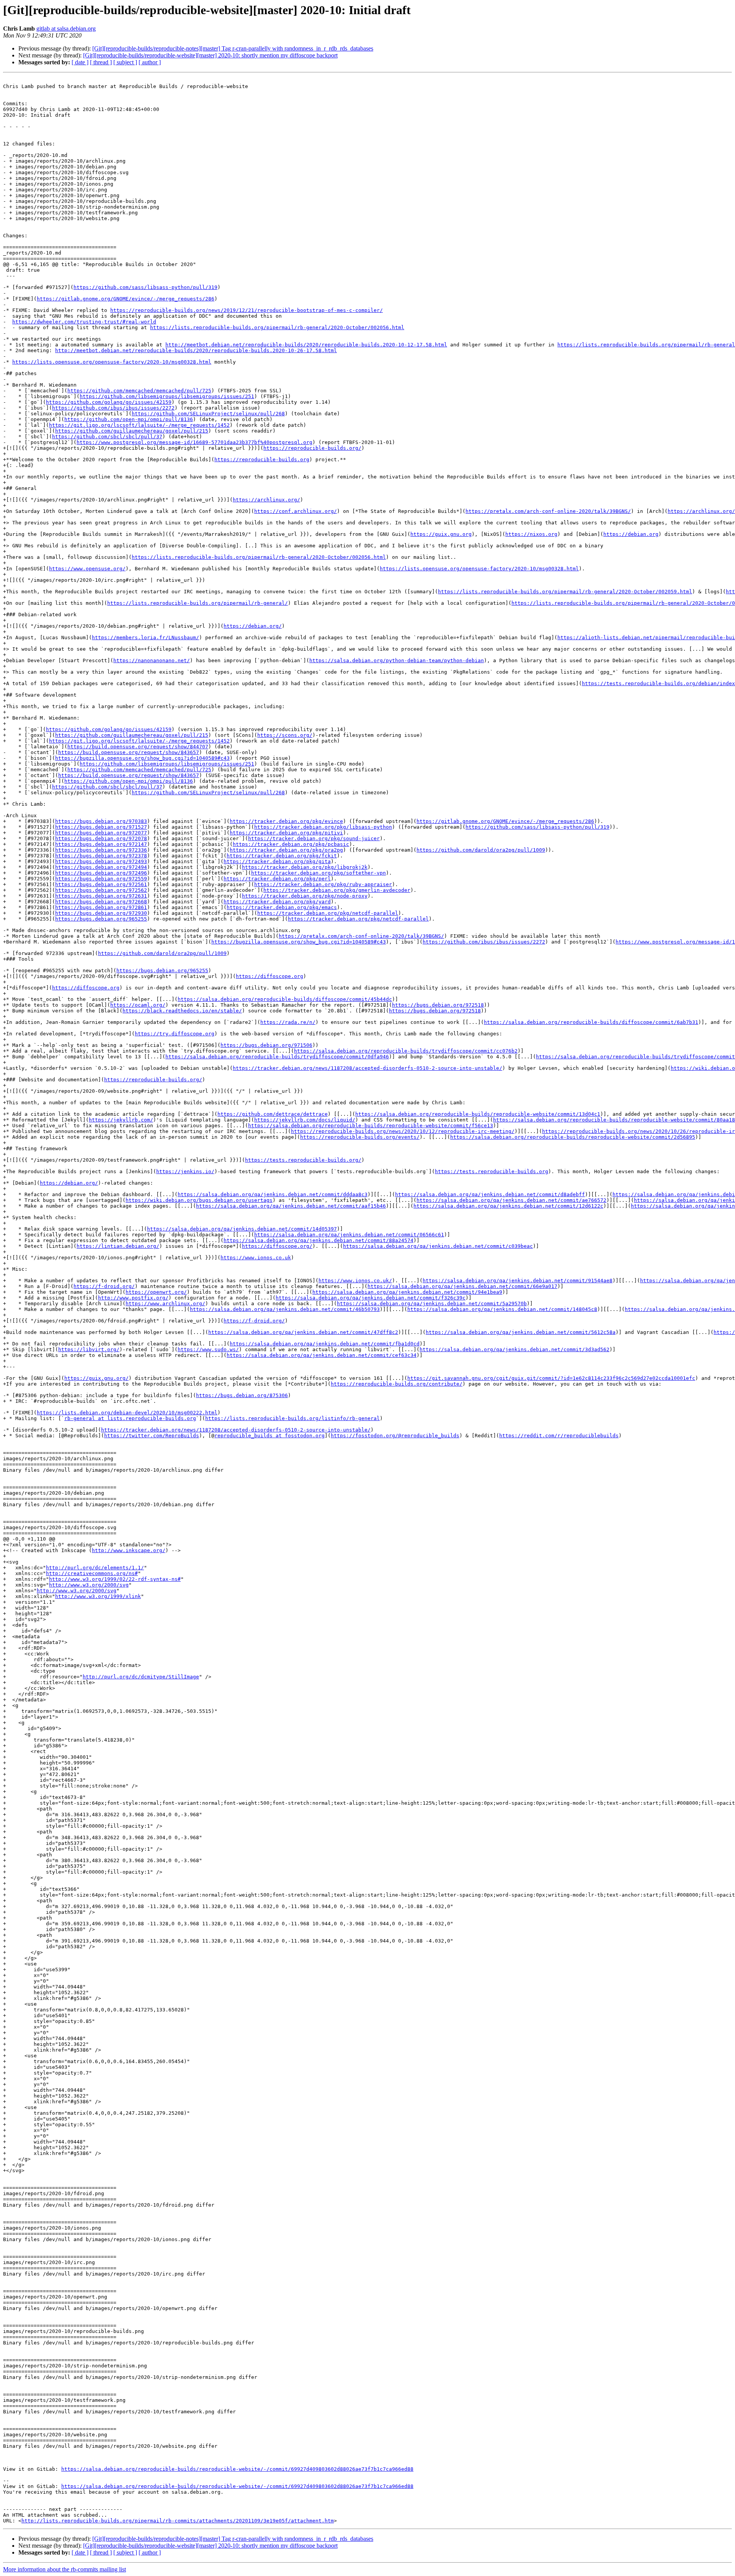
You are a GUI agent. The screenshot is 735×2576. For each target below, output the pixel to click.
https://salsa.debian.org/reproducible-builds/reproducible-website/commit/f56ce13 (371, 1126)
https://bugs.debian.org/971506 (266, 1045)
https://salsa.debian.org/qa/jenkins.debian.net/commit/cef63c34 (322, 1355)
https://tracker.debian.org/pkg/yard (277, 902)
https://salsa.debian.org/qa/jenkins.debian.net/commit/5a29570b (432, 1304)
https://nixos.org (531, 534)
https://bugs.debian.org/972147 (101, 844)
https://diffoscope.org (269, 976)
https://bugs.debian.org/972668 (101, 902)
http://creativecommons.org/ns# (92, 1573)
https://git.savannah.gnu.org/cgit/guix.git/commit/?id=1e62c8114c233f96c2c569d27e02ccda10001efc (551, 1378)
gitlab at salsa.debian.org (66, 29)
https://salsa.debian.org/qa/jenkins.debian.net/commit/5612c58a (521, 1332)
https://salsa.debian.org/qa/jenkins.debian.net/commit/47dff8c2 (303, 1332)
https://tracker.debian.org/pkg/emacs (282, 907)
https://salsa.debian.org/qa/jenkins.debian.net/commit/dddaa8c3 (273, 1194)
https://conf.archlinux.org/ (296, 511)
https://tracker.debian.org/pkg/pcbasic (291, 844)
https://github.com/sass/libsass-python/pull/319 (145, 287)
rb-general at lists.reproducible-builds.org (130, 1418)
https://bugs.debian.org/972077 (101, 833)
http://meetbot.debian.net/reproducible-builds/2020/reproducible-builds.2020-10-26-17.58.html (196, 350)
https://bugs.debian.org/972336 (101, 850)
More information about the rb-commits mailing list (65, 2569)
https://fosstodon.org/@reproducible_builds (395, 1436)
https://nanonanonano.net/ (152, 660)
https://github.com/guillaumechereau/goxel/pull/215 (132, 431)
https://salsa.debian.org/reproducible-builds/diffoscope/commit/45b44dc (285, 999)
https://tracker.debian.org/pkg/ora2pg (286, 850)
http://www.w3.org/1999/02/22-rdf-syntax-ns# (115, 1579)
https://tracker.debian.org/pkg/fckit (282, 856)
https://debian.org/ (253, 626)
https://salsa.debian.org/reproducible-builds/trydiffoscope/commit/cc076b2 (406, 1051)
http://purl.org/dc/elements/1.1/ (95, 1568)
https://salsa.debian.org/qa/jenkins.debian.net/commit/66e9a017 (462, 1286)
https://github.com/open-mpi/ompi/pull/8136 (129, 419)
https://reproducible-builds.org (262, 460)
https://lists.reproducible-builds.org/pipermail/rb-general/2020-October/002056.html (277, 327)
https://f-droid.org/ (104, 1286)
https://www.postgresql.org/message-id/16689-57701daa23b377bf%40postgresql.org (194, 442)
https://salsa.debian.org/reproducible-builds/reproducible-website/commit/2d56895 (573, 1137)
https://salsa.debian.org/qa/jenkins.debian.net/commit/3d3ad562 (514, 1349)
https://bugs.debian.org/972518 (438, 1005)
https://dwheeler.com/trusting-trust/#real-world (84, 322)
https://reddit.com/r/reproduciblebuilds (559, 1436)
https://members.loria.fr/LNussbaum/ (145, 637)
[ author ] (150, 62)
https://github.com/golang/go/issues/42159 (109, 402)
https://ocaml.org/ (138, 1005)
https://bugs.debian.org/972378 (101, 856)
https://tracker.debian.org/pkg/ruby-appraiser (323, 884)
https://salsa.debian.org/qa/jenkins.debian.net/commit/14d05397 (242, 1229)
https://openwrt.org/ (156, 1292)
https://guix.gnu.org (441, 534)
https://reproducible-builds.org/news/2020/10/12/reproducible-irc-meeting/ (403, 1131)
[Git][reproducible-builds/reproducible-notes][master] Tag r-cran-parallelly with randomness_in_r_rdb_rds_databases (233, 48)
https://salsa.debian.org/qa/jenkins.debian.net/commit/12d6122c (508, 1206)
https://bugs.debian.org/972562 (101, 890)
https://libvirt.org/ (89, 1349)
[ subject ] (125, 62)
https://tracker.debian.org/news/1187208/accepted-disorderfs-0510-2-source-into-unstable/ (367, 1068)
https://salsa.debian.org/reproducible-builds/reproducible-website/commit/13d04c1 (478, 1114)
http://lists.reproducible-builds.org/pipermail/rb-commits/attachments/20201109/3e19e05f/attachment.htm (178, 2521)
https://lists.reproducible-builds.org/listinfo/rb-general (292, 1418)
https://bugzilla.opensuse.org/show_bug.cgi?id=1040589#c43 (142, 758)
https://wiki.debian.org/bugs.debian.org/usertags (199, 1200)
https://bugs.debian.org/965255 (101, 919)
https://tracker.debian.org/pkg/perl (277, 879)
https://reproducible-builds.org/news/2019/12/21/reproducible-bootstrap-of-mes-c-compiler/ (247, 310)
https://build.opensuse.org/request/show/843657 (129, 752)
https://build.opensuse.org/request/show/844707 (138, 747)
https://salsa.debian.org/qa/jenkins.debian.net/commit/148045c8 (502, 1309)
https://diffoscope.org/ (277, 1246)
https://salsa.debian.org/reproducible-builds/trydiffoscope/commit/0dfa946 (277, 1057)
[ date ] (80, 62)
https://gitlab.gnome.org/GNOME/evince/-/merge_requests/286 (126, 299)
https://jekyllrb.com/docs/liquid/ (305, 1120)
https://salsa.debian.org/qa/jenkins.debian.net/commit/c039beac (438, 1246)
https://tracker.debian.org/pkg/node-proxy (305, 896)
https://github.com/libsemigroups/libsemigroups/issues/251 (167, 396)
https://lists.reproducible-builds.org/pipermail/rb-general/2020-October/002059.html (565, 592)
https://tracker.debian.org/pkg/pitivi (286, 833)
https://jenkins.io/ (185, 1171)
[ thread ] (101, 62)
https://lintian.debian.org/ (118, 1246)
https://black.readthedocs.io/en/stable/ (182, 1011)
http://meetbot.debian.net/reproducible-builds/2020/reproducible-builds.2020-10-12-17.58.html (306, 345)
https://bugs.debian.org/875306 (242, 1395)
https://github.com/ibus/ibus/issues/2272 (113, 408)
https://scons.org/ (285, 735)
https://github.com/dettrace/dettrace (273, 1114)
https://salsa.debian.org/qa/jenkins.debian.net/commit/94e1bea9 (407, 1292)
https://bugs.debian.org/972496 (101, 873)
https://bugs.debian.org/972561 (101, 884)
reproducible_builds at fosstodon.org (269, 1436)
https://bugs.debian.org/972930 (101, 913)
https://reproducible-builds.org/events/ (360, 1137)
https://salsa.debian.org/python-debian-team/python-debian (397, 660)
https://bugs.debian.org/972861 (101, 907)
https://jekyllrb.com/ (121, 1120)
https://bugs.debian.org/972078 (101, 838)
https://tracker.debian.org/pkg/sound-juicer (314, 838)
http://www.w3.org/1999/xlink (98, 1596)
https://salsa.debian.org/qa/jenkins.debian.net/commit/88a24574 (318, 1240)
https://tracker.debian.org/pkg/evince (286, 821)
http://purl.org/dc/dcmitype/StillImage (141, 1677)
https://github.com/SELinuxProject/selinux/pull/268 (208, 414)
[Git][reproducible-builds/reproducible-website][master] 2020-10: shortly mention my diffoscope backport (210, 55)
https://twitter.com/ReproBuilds (152, 1436)
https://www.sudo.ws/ (208, 1349)
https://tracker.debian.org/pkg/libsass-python (323, 827)
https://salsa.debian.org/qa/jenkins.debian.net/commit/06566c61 (349, 1235)
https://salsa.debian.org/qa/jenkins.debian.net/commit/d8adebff (490, 1194)
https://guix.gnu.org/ (96, 1378)
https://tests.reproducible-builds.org (492, 1171)
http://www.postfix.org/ (133, 1298)
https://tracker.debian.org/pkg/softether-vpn (318, 873)
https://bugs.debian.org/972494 (101, 867)
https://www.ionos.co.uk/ (355, 1281)
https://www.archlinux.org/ (165, 1304)
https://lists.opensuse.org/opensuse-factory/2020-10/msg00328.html (112, 362)
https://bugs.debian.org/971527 (101, 827)
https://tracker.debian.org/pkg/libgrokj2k (305, 867)
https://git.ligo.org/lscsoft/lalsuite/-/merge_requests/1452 (139, 425)
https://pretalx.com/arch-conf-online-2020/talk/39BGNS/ (548, 511)
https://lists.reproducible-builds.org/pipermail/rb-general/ (198, 603)
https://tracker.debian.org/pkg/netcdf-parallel (328, 913)
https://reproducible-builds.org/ (312, 448)
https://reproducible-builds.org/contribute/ (397, 1384)
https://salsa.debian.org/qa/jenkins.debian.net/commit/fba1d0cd (325, 1344)
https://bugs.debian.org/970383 (101, 821)
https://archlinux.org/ (266, 500)
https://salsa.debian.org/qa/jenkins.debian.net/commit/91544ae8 (518, 1281)
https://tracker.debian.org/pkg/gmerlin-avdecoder (337, 890)
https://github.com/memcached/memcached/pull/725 (139, 391)
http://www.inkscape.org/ (129, 1550)
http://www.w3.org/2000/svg (89, 1585)
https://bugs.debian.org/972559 (101, 879)
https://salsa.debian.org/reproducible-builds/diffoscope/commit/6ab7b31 (591, 1022)
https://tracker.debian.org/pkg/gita (277, 861)
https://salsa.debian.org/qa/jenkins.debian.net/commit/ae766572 (511, 1200)
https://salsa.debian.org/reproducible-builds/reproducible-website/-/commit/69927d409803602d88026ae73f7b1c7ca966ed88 (237, 2469)
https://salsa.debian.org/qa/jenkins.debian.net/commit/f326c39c (371, 1298)
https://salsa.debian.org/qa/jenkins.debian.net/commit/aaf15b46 (291, 1206)
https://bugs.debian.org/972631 (101, 896)
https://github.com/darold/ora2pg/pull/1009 (481, 850)
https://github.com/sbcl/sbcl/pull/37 (107, 437)
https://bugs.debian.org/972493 (101, 861)
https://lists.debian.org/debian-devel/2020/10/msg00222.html (127, 1413)
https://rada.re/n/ (288, 1022)
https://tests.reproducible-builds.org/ (303, 1160)
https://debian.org (631, 534)
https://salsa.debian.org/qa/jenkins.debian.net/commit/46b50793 (285, 1309)
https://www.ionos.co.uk (256, 1258)
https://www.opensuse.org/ (87, 569)
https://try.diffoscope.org (175, 1034)
